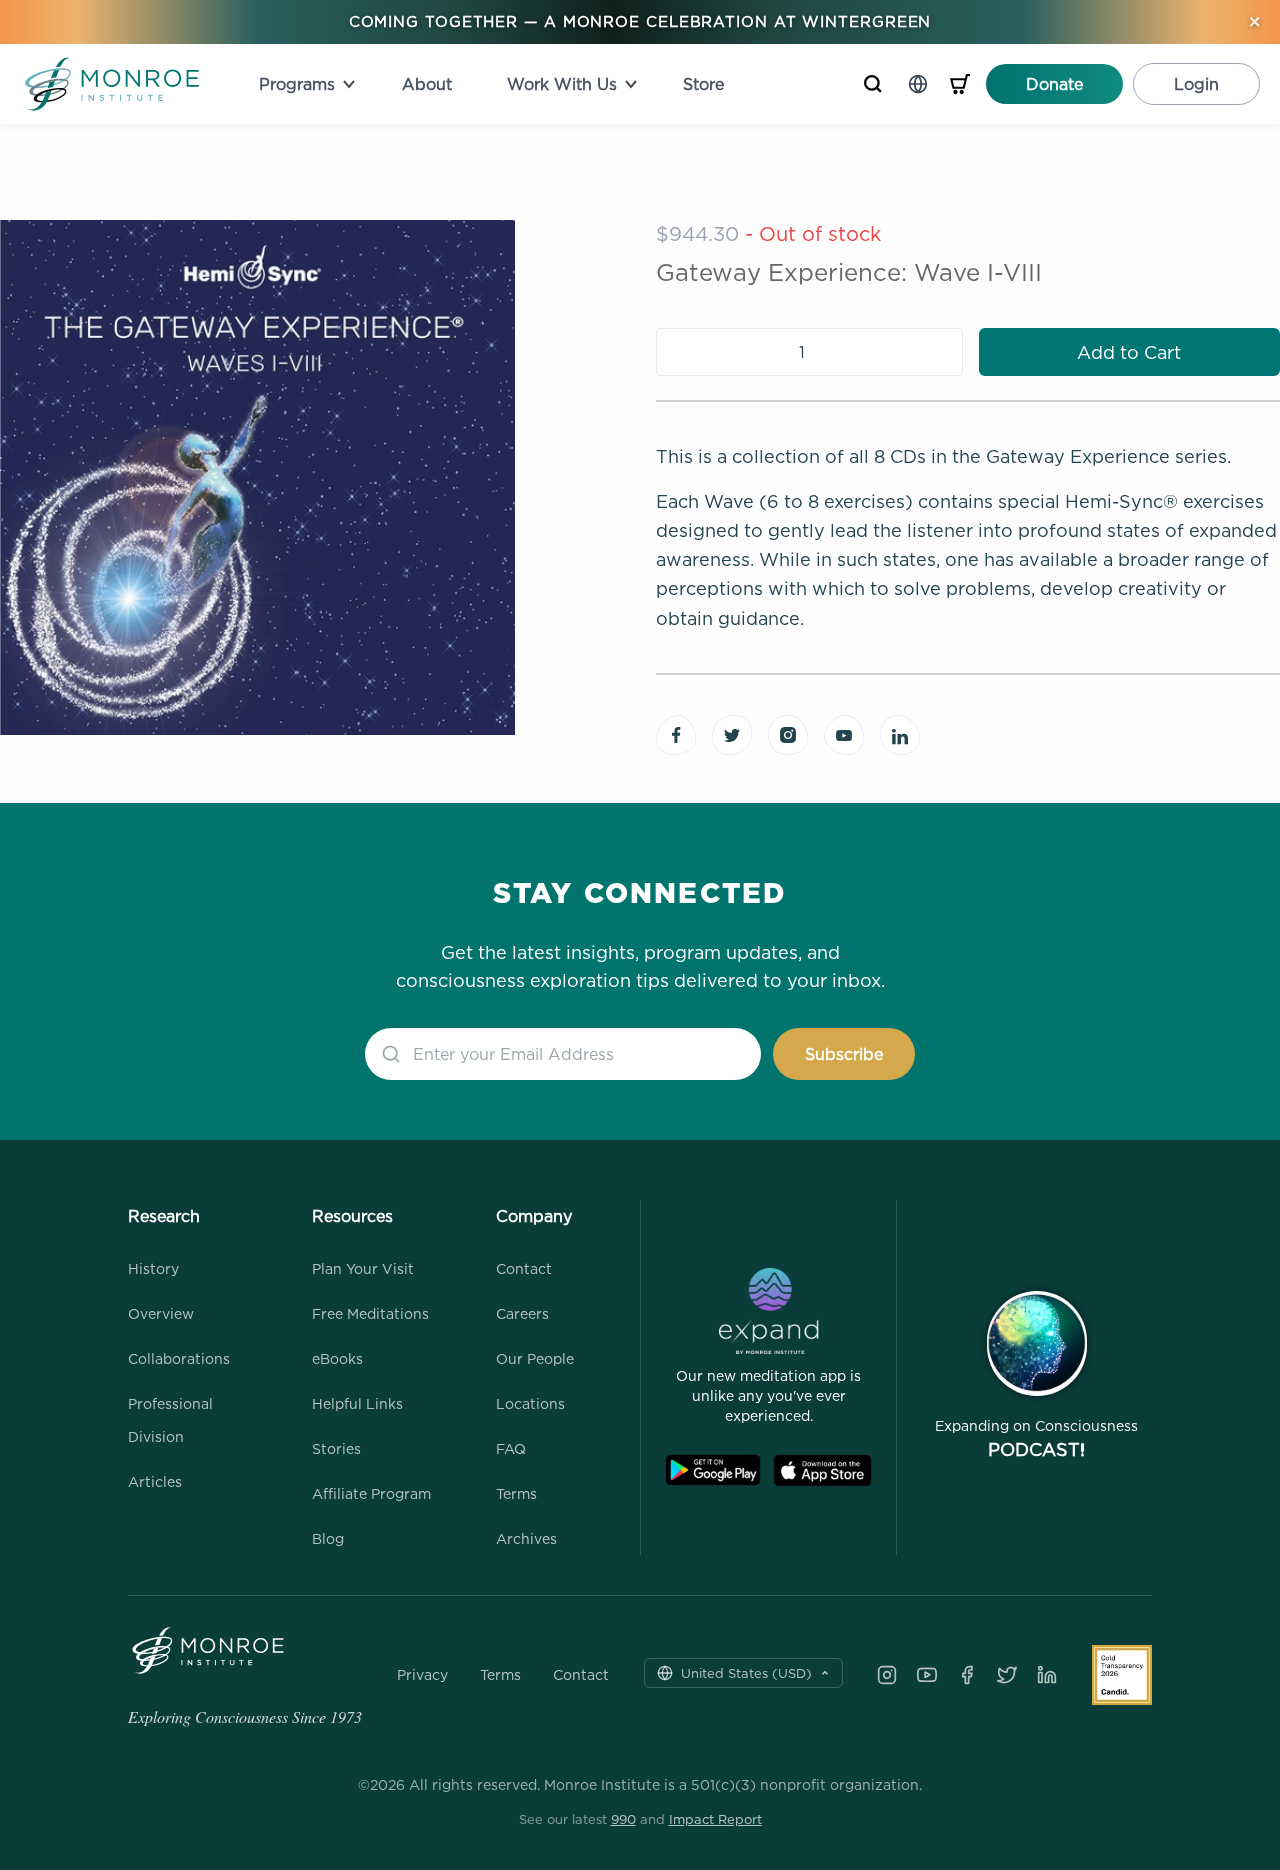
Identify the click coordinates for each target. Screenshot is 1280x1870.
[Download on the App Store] (822, 1470)
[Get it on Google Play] (713, 1470)
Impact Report (715, 1819)
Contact (524, 1268)
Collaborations (179, 1358)
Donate (1054, 84)
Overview (161, 1313)
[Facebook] (967, 1675)
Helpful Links (357, 1403)
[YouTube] (927, 1675)
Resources (352, 1216)
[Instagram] (887, 1675)
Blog (328, 1538)
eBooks (337, 1358)
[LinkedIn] (1047, 1675)
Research (164, 1216)
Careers (522, 1313)
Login (1196, 84)
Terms (516, 1493)
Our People (535, 1358)
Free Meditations (370, 1313)
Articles (155, 1481)
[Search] (873, 84)
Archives (526, 1538)
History (153, 1268)
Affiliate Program (371, 1493)
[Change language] (918, 84)
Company (534, 1216)
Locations (530, 1403)
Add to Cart (1129, 352)
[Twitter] (1007, 1675)
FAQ (511, 1448)
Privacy (422, 1675)
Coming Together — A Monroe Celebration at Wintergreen (640, 21)
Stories (336, 1448)
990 (623, 1819)
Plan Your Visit (363, 1268)
